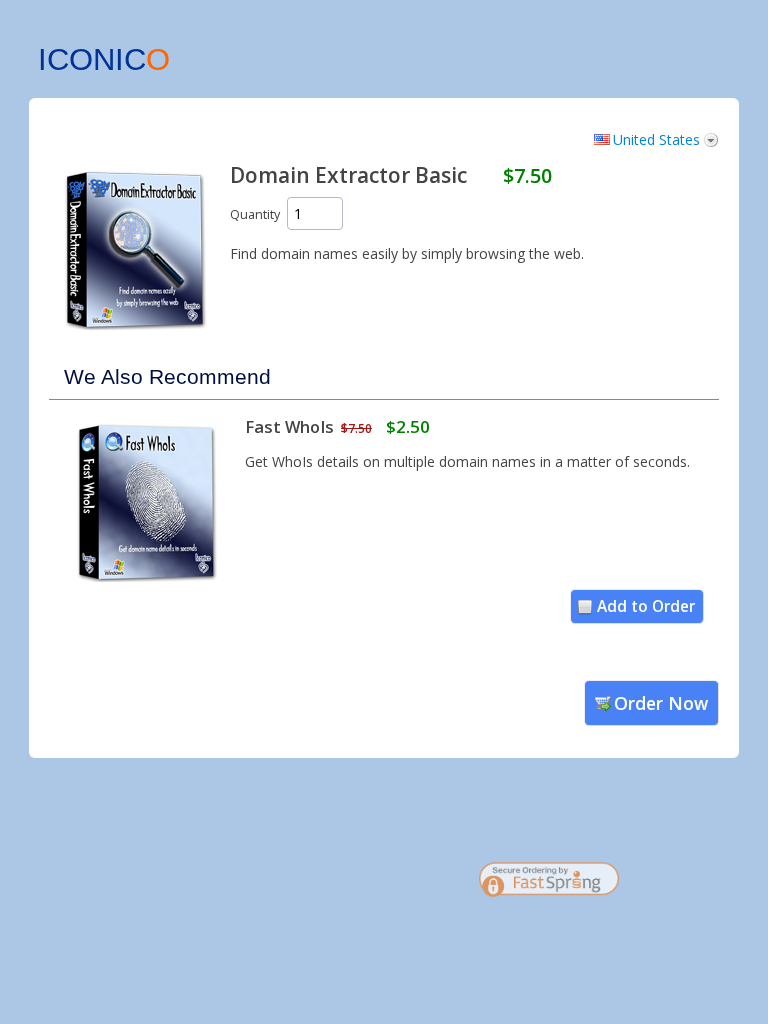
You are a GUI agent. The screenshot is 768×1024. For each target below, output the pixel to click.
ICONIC (104, 59)
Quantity (255, 214)
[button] (684, 887)
